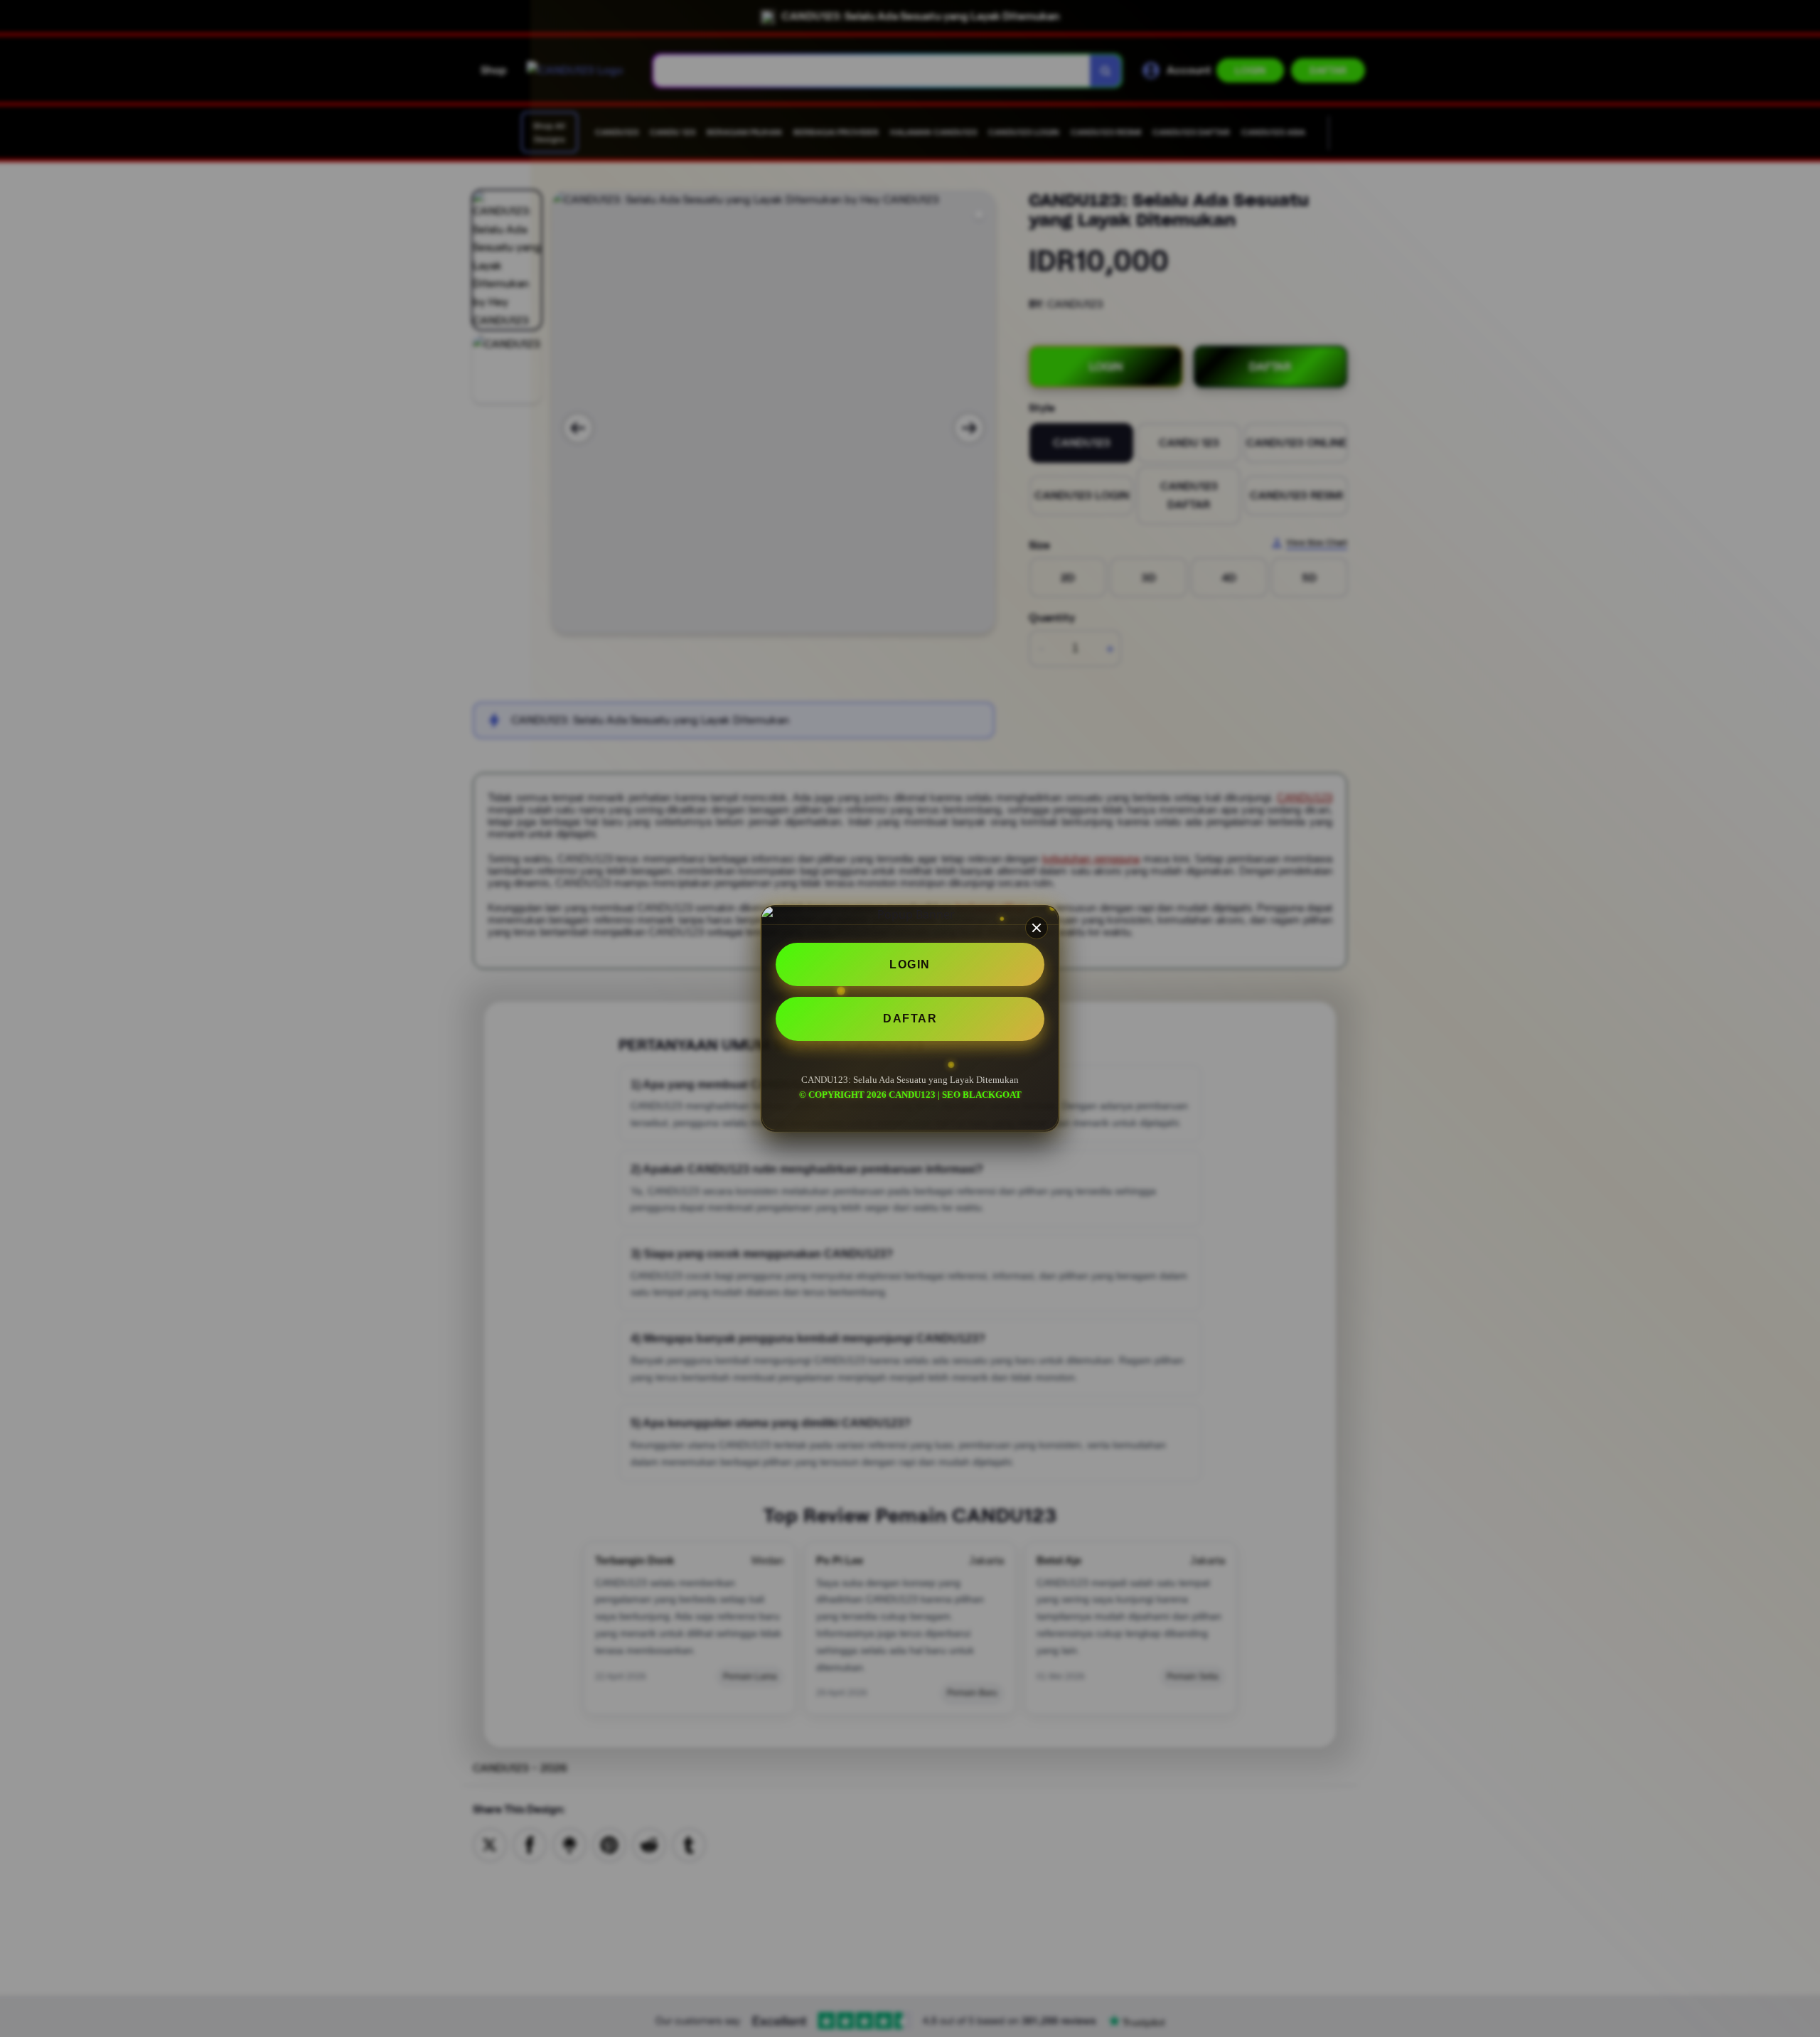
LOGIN (910, 964)
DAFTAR (910, 1019)
